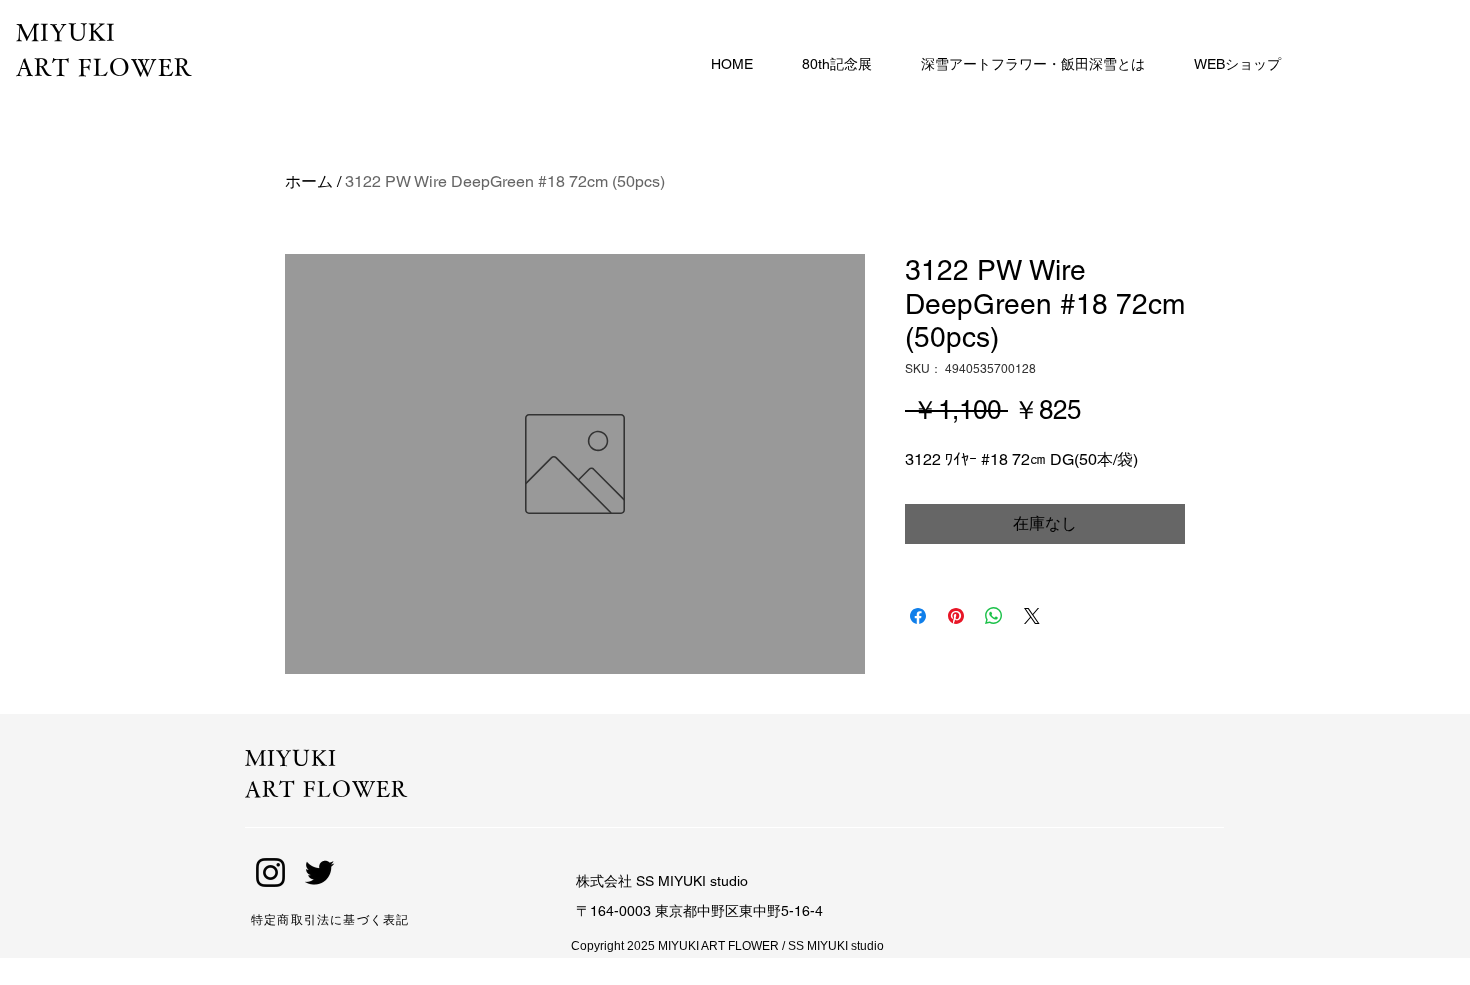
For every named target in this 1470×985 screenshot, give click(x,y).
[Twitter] (319, 872)
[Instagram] (270, 872)
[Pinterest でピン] (956, 616)
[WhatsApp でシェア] (994, 616)
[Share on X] (1032, 616)
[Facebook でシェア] (918, 616)
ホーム (309, 181)
